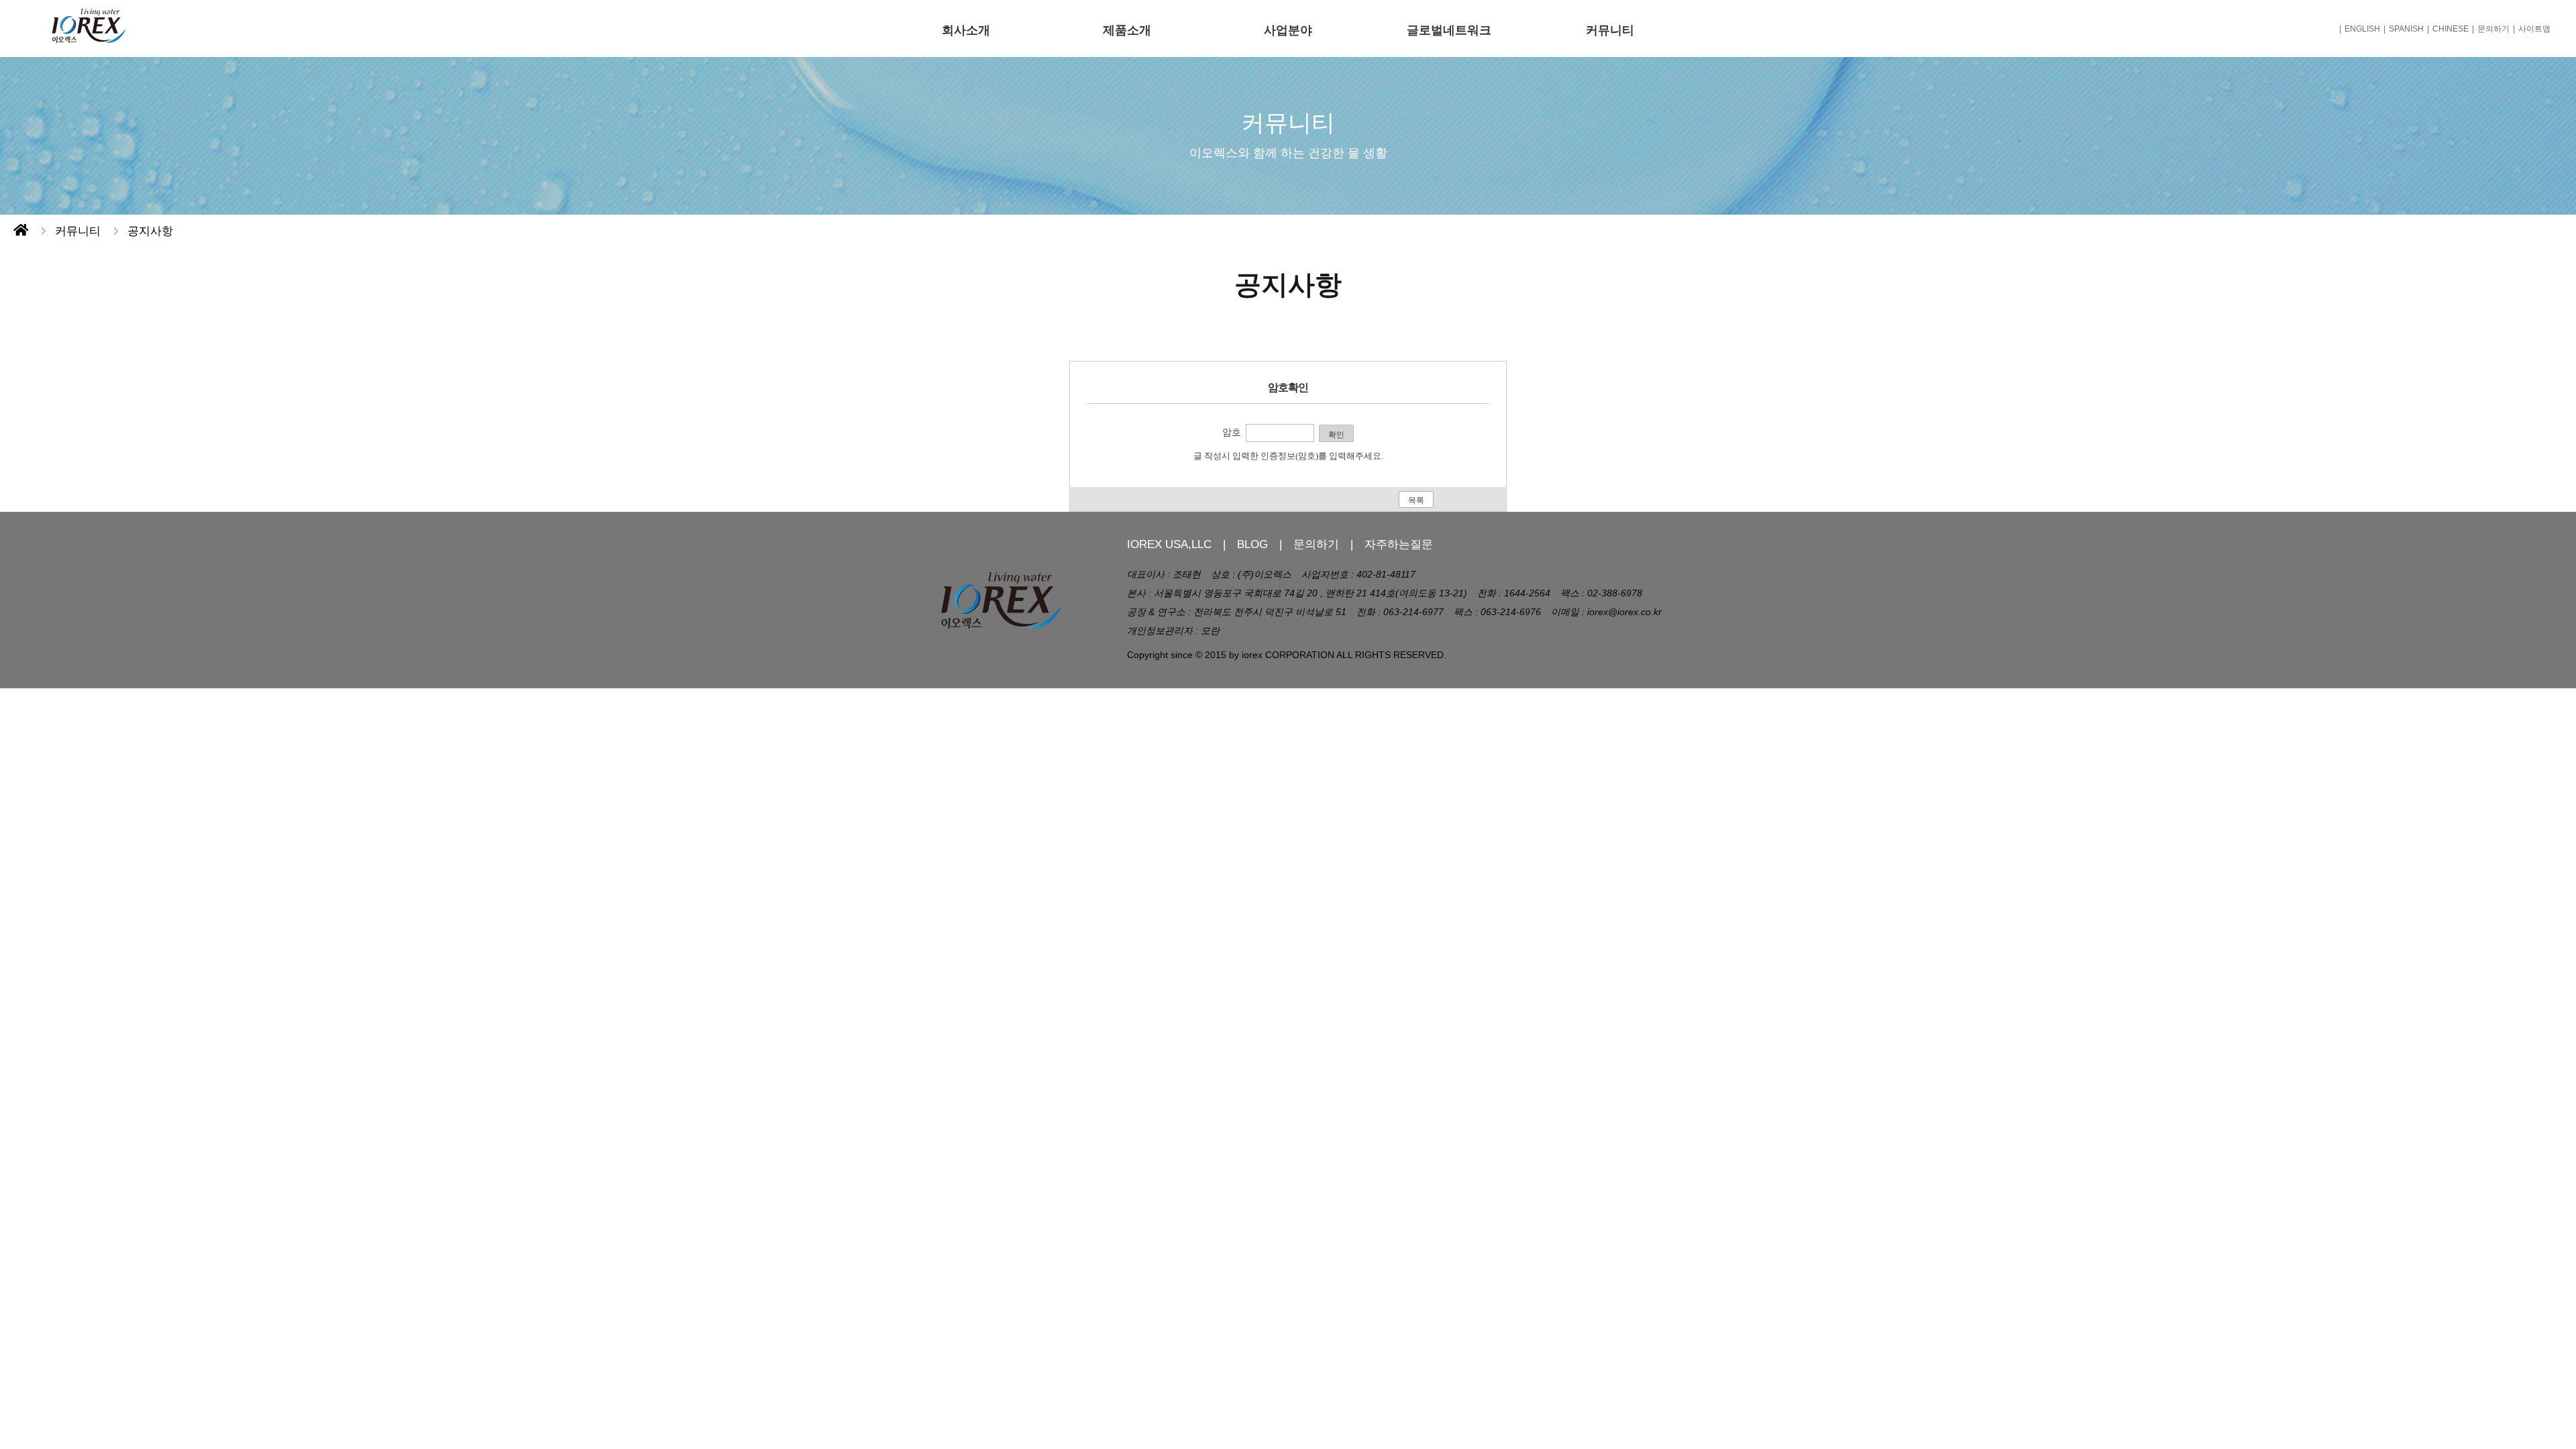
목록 (1416, 500)
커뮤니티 (1610, 30)
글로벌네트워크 (1449, 30)
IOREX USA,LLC (1169, 544)
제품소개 (1127, 30)
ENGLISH (2362, 29)
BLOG (1252, 544)
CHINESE (2451, 29)
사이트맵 (2534, 29)
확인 (1336, 435)
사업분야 (1288, 30)
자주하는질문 (1399, 544)
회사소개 (966, 30)
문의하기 (2493, 29)
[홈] (21, 231)
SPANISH (2406, 29)
